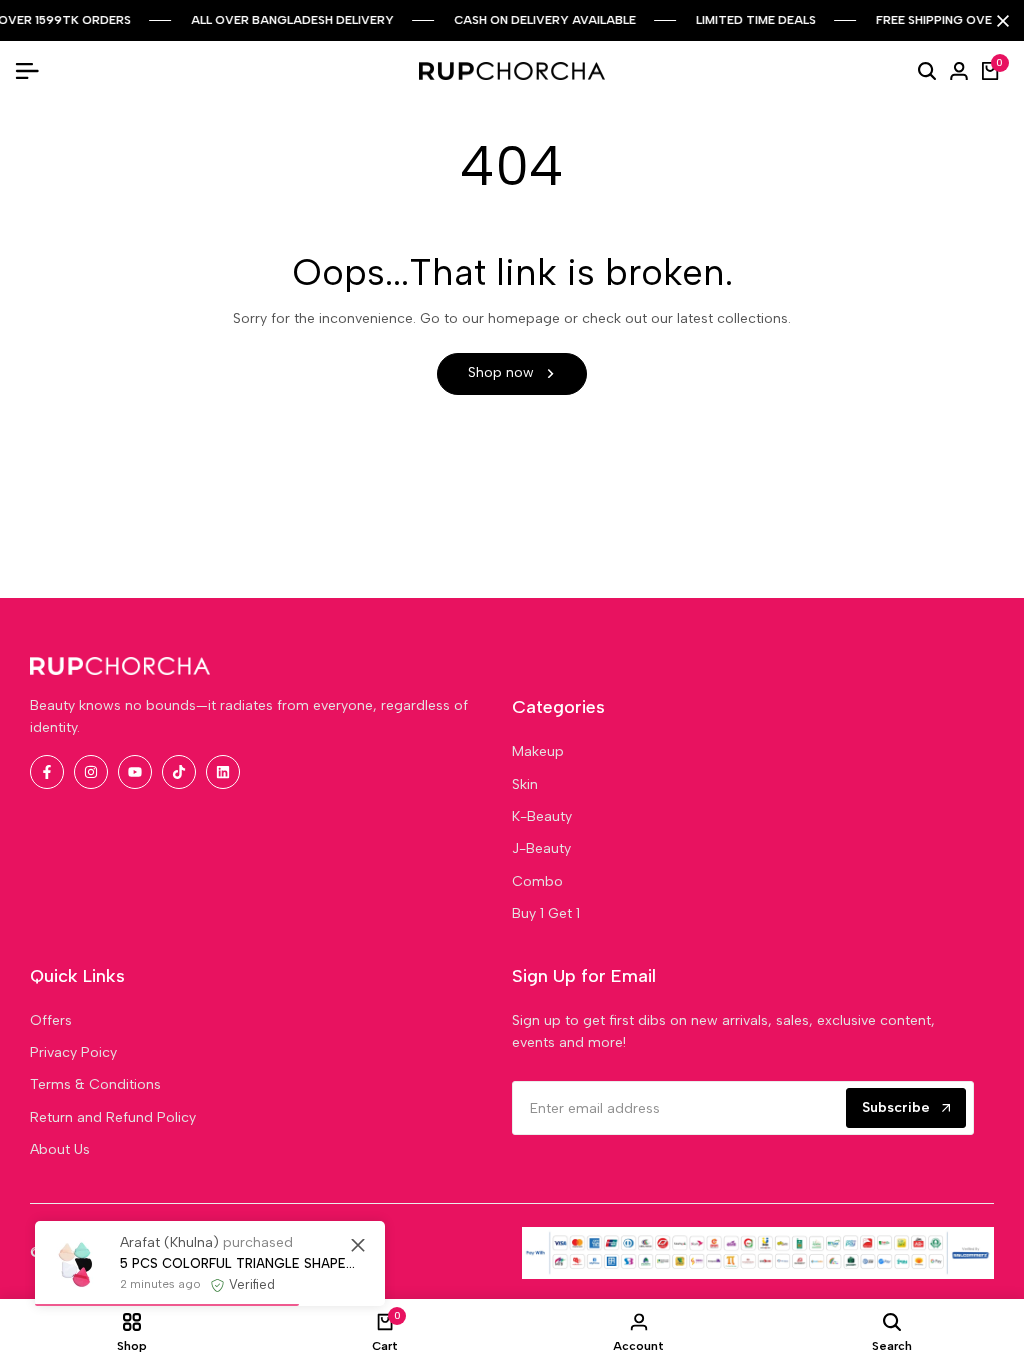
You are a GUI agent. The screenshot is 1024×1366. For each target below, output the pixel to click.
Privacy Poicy (73, 1052)
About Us (60, 1149)
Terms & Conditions (95, 1084)
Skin (525, 784)
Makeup (538, 751)
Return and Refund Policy (113, 1117)
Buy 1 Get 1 (546, 913)
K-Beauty (542, 816)
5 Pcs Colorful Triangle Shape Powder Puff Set (237, 1263)
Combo (537, 881)
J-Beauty (541, 848)
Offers (51, 1020)
